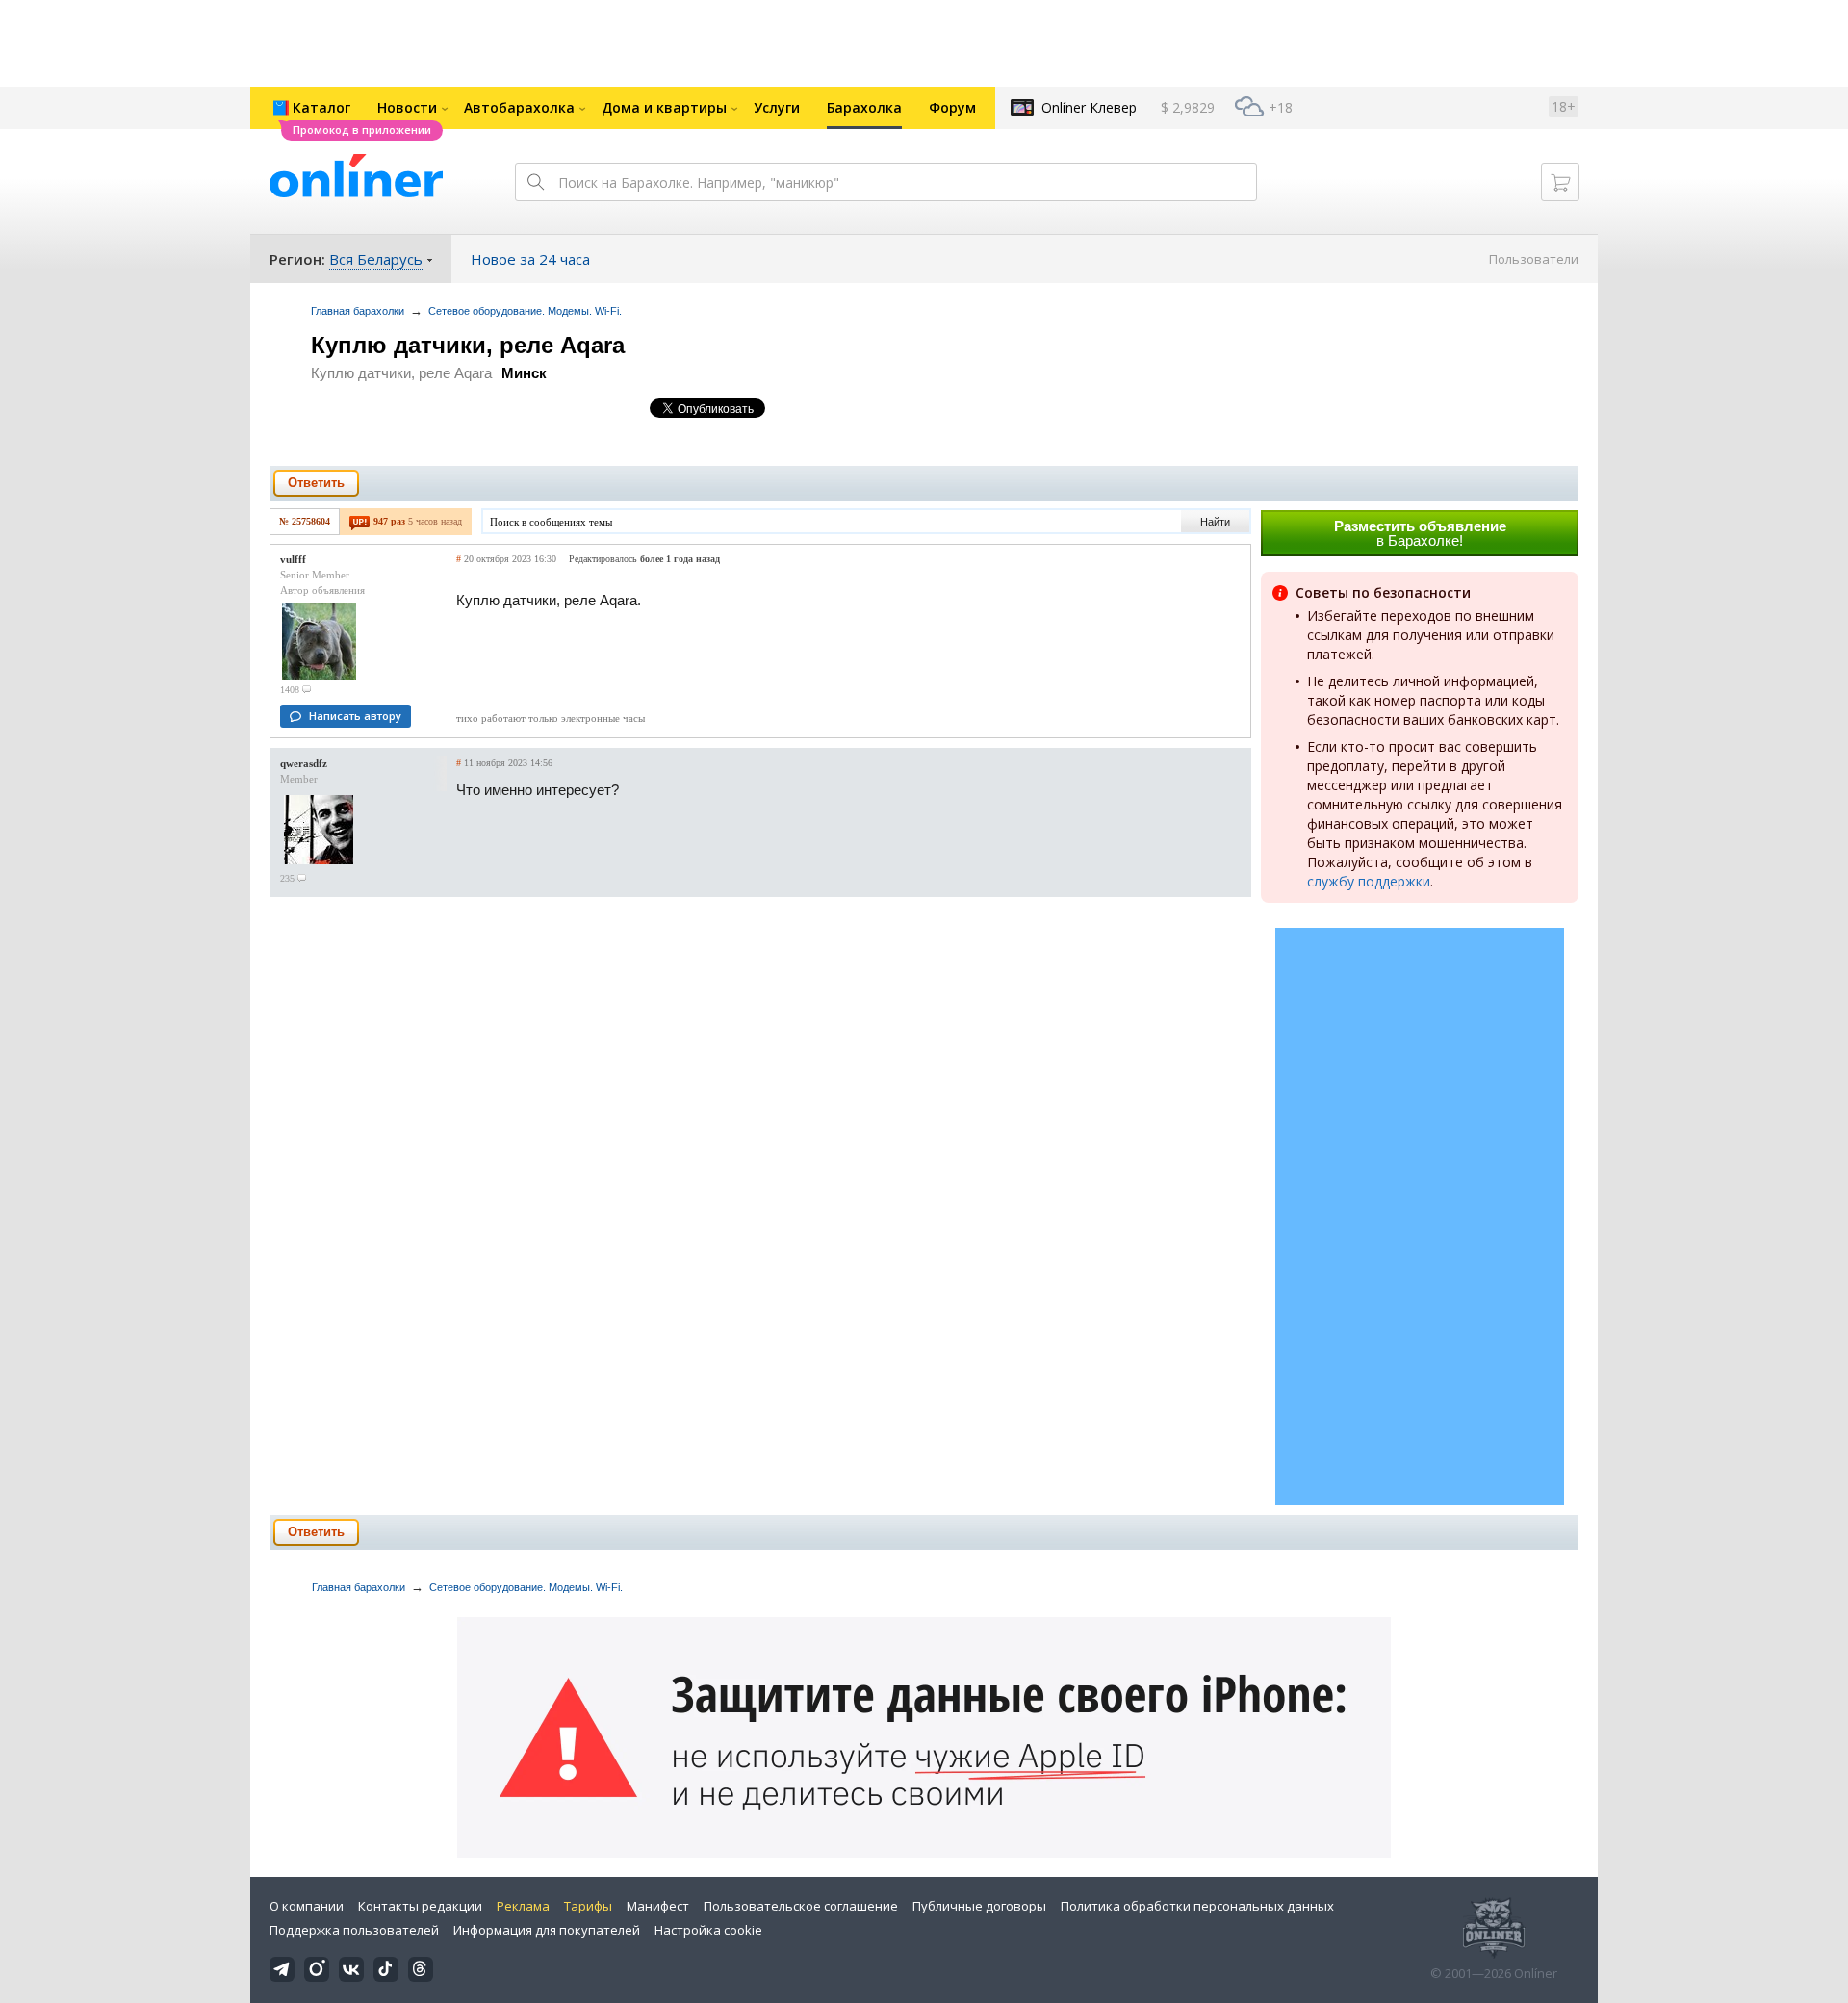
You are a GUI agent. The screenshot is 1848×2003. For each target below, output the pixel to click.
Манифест (658, 1906)
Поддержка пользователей (354, 1930)
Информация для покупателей (547, 1930)
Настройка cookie (708, 1930)
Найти (1215, 522)
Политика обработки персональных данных (1197, 1906)
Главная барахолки (358, 311)
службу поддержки (1369, 881)
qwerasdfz (304, 763)
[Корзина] (1560, 182)
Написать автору (355, 716)
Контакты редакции (420, 1906)
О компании (307, 1906)
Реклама (523, 1906)
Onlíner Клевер (1089, 107)
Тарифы (588, 1906)
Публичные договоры (979, 1906)
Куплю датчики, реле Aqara (468, 345)
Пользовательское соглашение (801, 1906)
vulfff (293, 559)
